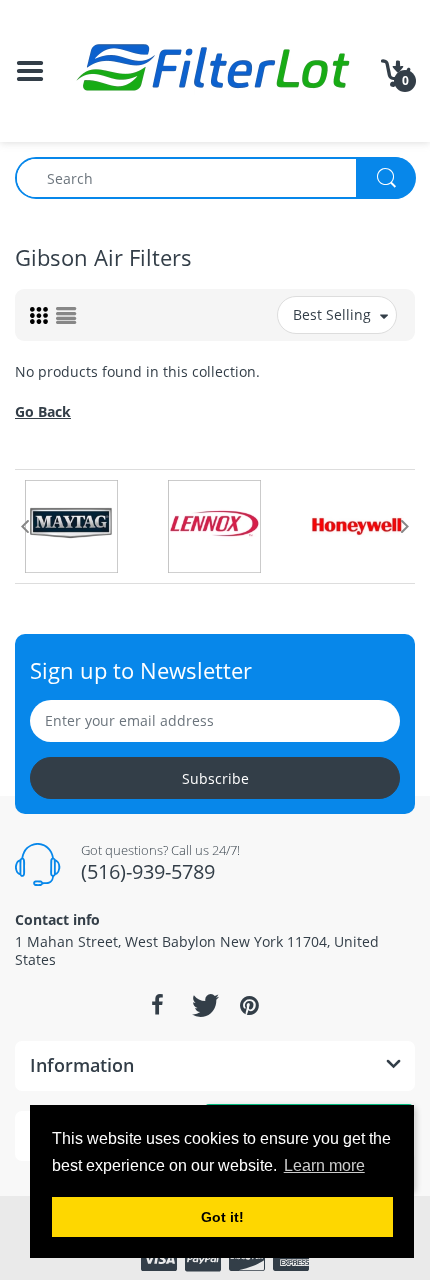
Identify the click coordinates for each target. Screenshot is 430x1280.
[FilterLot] (215, 69)
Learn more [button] (324, 1165)
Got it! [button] (222, 1217)
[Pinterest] (249, 1005)
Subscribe (215, 778)
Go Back (43, 411)
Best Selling (332, 314)
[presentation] (25, 526)
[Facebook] (157, 1005)
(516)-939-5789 (148, 871)
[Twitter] (203, 1005)
